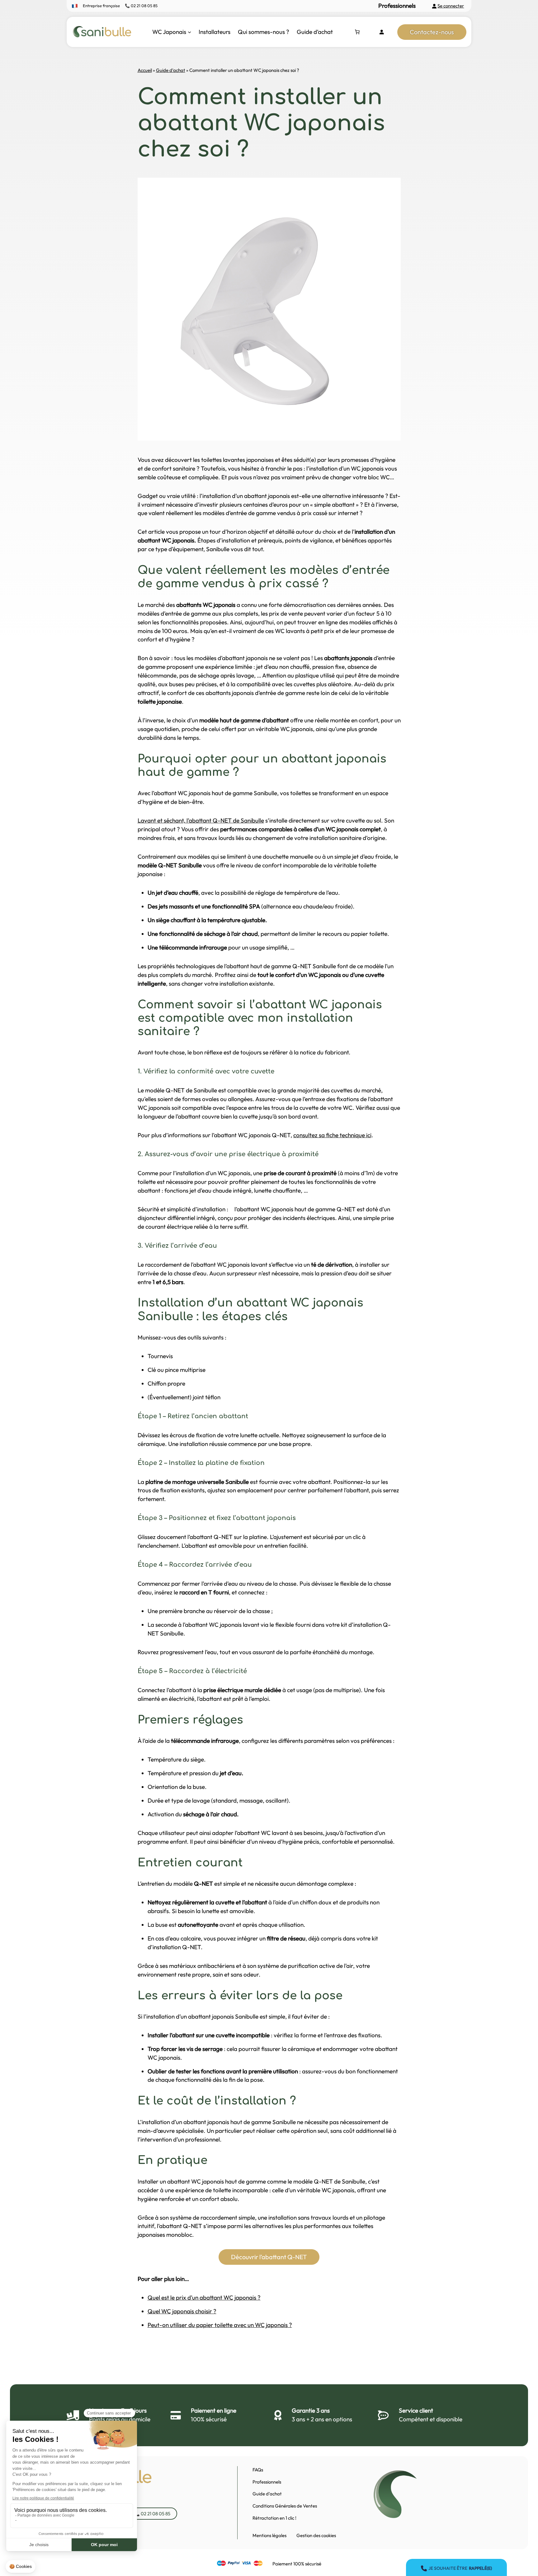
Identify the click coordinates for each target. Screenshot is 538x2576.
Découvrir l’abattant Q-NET (269, 2257)
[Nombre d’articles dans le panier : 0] (357, 32)
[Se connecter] (381, 32)
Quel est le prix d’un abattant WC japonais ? (204, 2297)
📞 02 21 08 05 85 (141, 6)
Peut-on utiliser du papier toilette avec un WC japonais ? (220, 2325)
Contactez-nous (432, 32)
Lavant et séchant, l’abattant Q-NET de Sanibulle (201, 820)
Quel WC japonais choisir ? (182, 2311)
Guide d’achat (171, 70)
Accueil (145, 70)
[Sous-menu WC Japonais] (189, 32)
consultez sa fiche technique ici (332, 1135)
